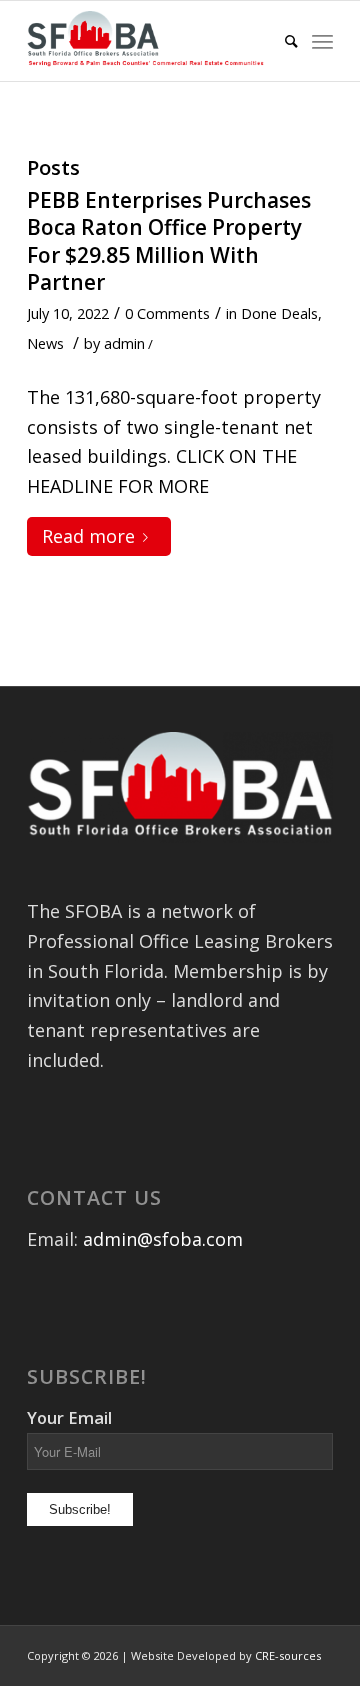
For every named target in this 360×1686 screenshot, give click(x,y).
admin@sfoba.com (163, 1239)
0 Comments (167, 313)
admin (124, 343)
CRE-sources (288, 1655)
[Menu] (322, 41)
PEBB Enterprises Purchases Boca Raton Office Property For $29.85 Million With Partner (169, 241)
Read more (88, 536)
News (45, 343)
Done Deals (279, 313)
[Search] (281, 41)
